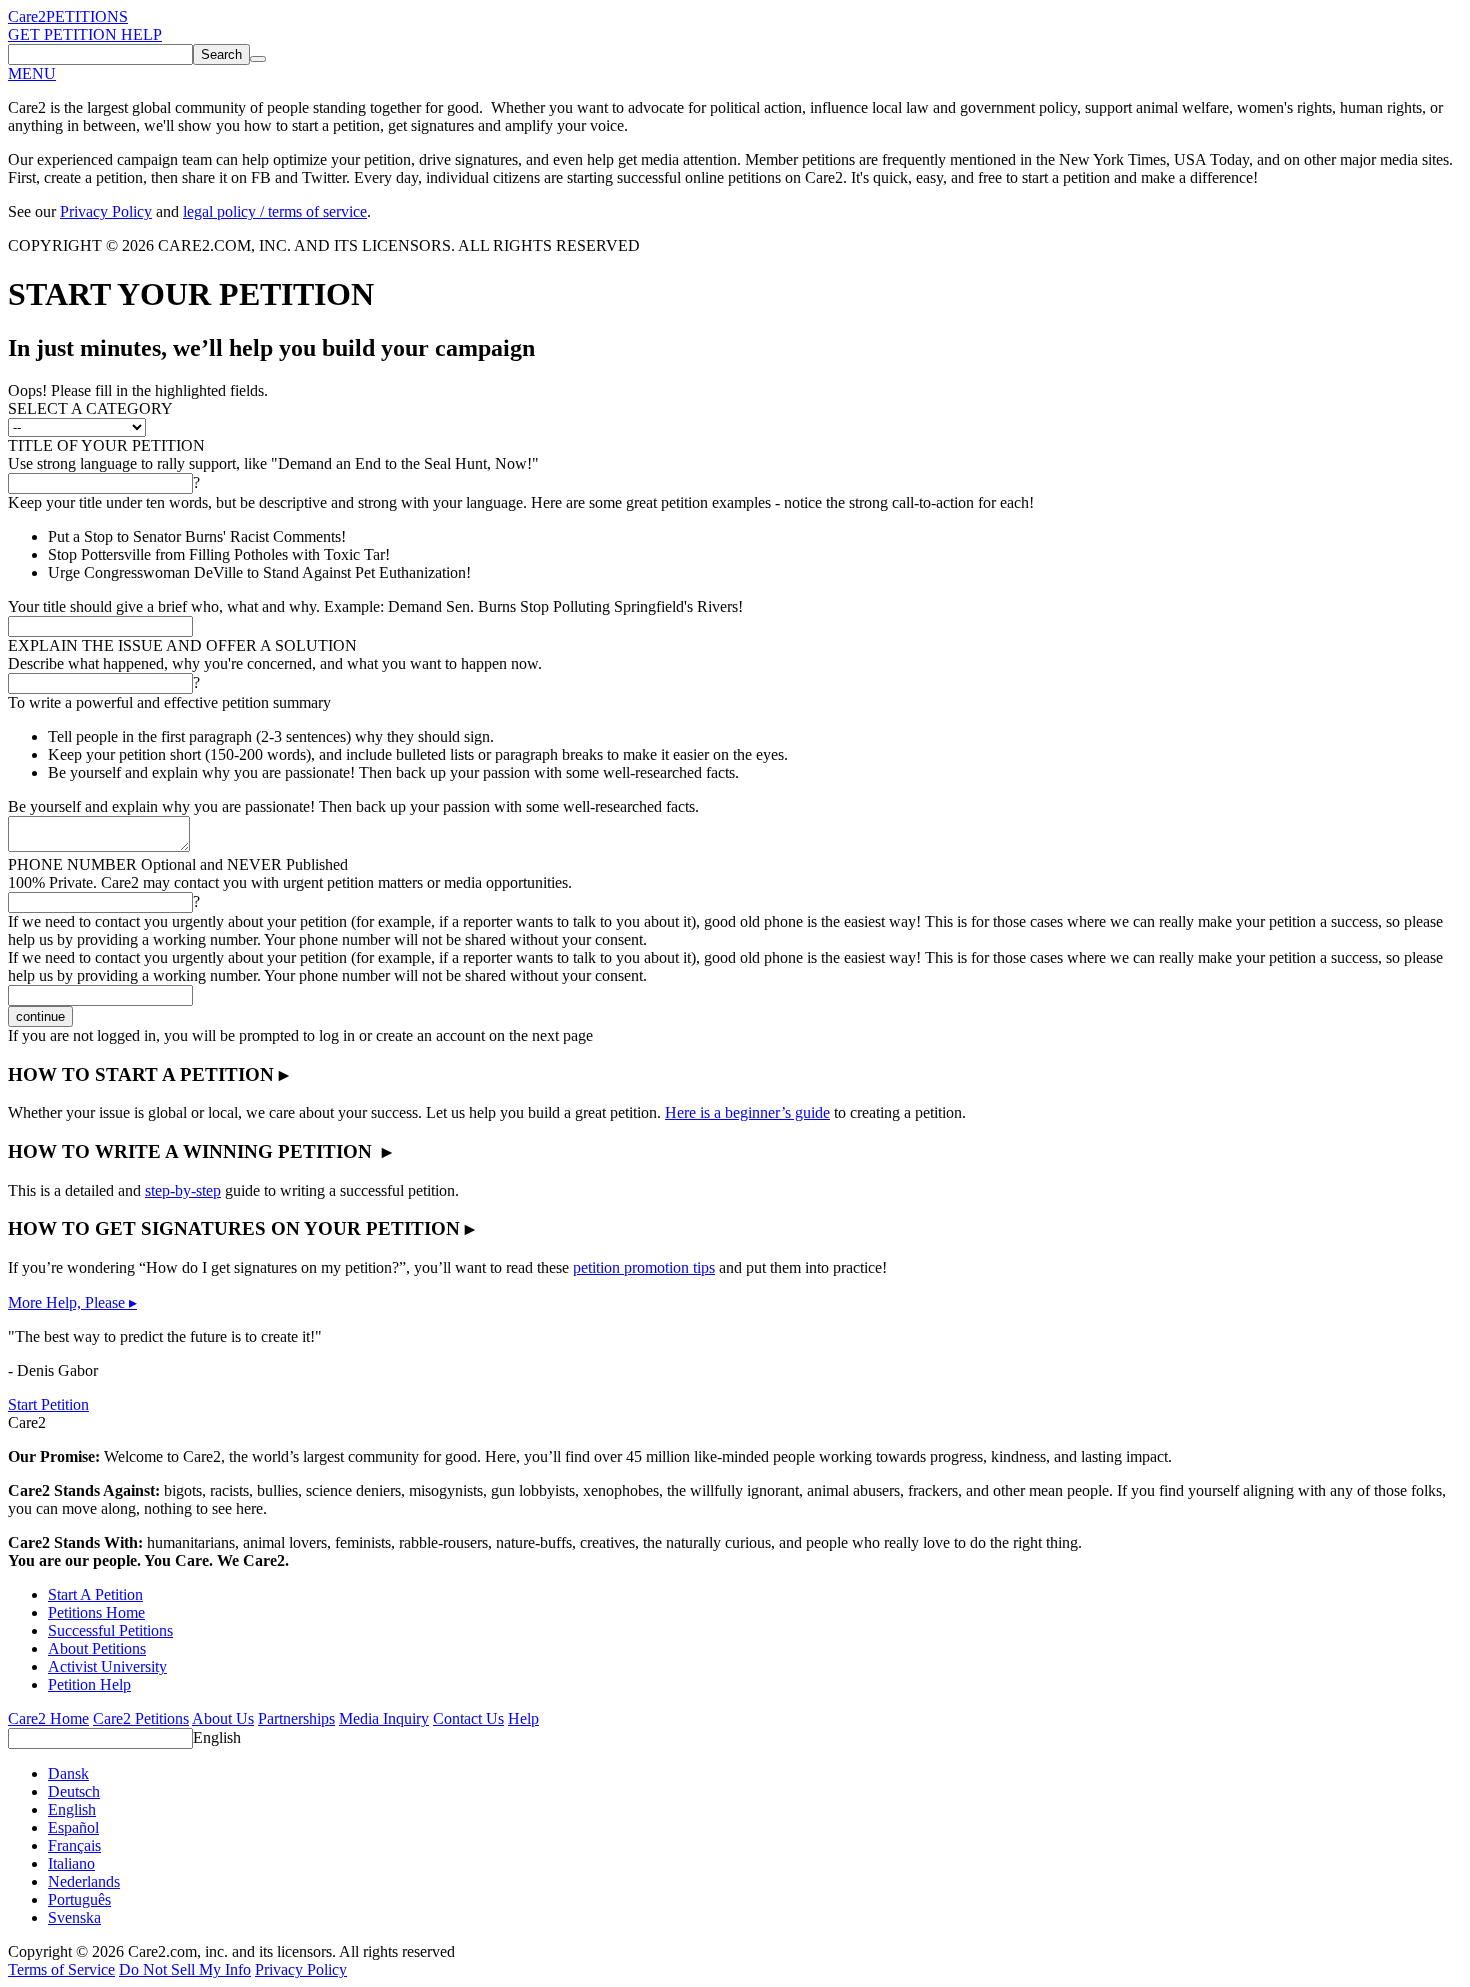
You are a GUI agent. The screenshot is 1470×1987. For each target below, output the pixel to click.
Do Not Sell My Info (185, 1969)
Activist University (107, 1666)
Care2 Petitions (141, 1718)
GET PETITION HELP (85, 34)
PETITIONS (87, 16)
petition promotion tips (644, 1267)
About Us (223, 1718)
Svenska (74, 1917)
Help (523, 1718)
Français (74, 1845)
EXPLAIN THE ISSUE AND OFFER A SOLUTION (182, 645)
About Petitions (97, 1648)
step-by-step (183, 1190)
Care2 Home (48, 1718)
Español (73, 1827)
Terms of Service (61, 1969)
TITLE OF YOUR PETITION (106, 445)
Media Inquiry (384, 1718)
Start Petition (48, 1404)
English (217, 1737)
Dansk (68, 1773)
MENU (32, 73)
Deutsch (74, 1791)
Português (79, 1899)
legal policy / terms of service (275, 211)
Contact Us (468, 1718)
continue (40, 1016)
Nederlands (84, 1881)
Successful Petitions (110, 1630)
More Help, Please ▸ (72, 1302)
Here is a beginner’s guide (747, 1112)
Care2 (27, 16)
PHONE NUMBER (178, 864)
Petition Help (89, 1684)
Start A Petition (95, 1594)
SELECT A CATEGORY (90, 408)
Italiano (71, 1863)
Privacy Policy (106, 211)
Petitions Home (96, 1612)
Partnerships (296, 1718)
